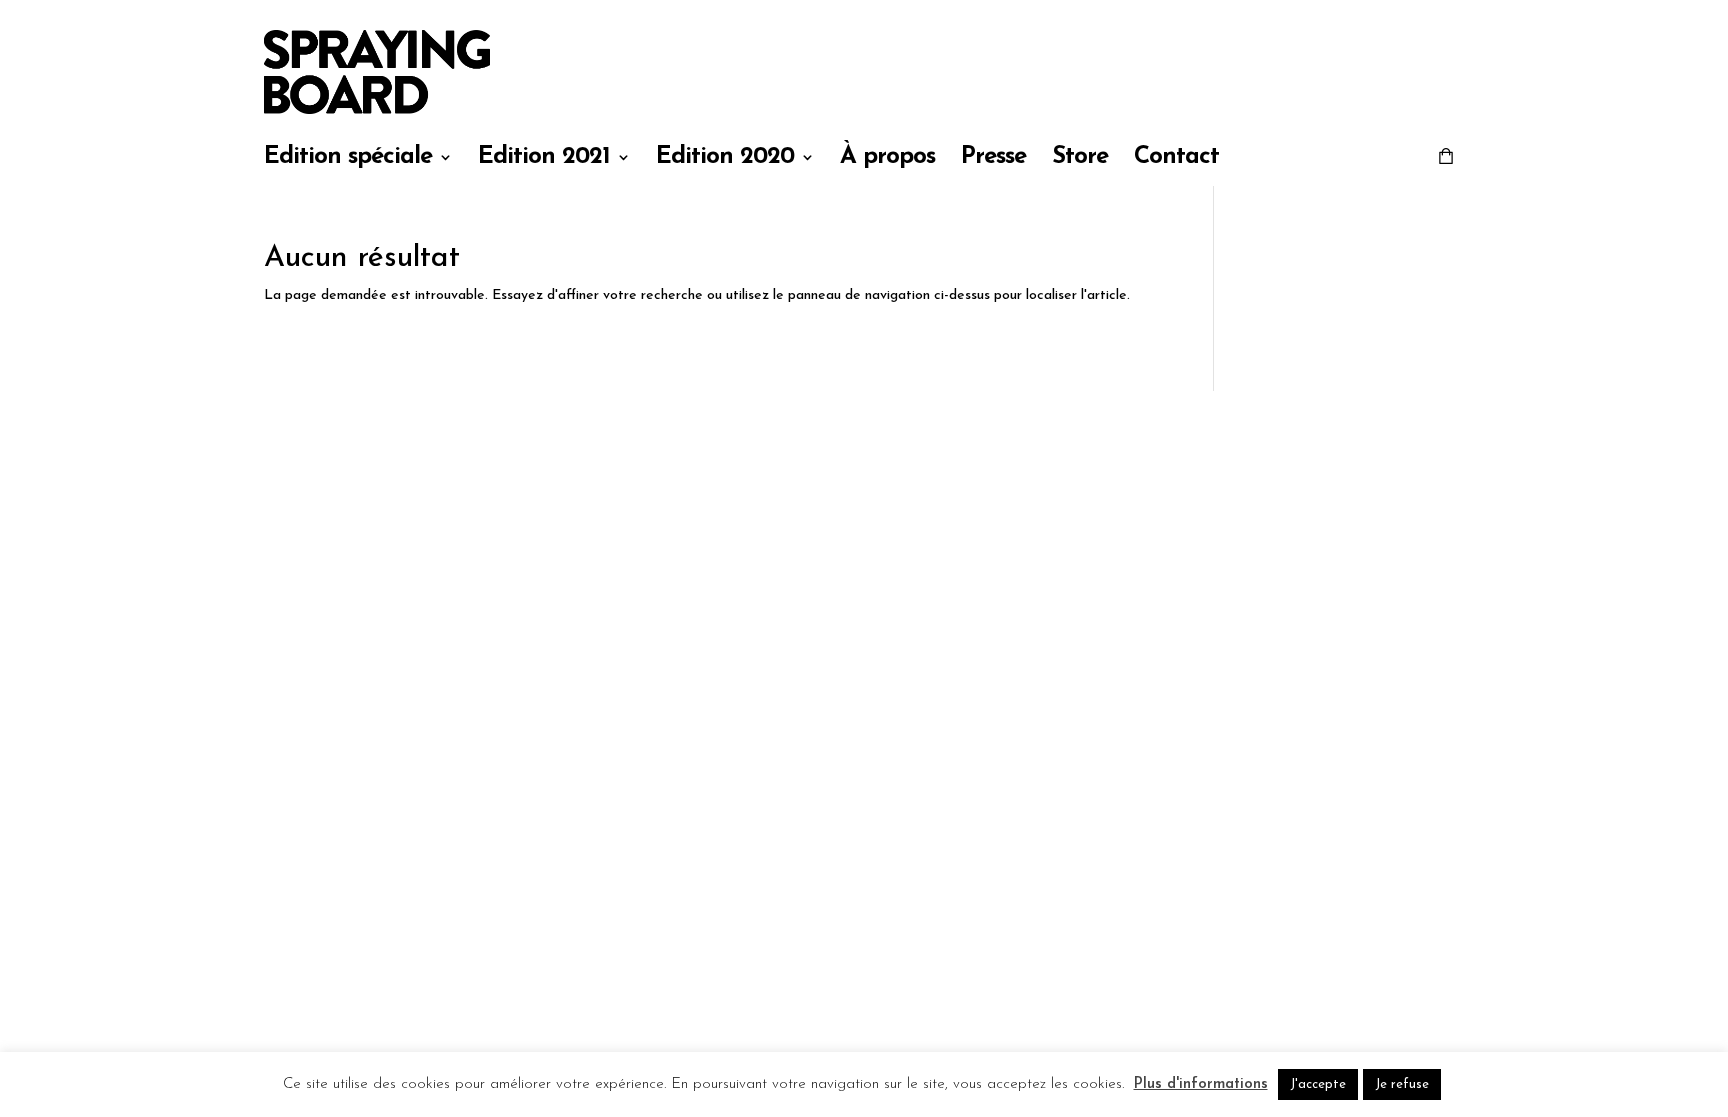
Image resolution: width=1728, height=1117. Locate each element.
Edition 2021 (544, 159)
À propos (887, 159)
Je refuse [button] (1402, 1084)
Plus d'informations (1201, 1084)
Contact (1176, 159)
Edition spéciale (348, 159)
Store (1080, 159)
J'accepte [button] (1318, 1084)
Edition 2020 (725, 159)
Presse (993, 159)
